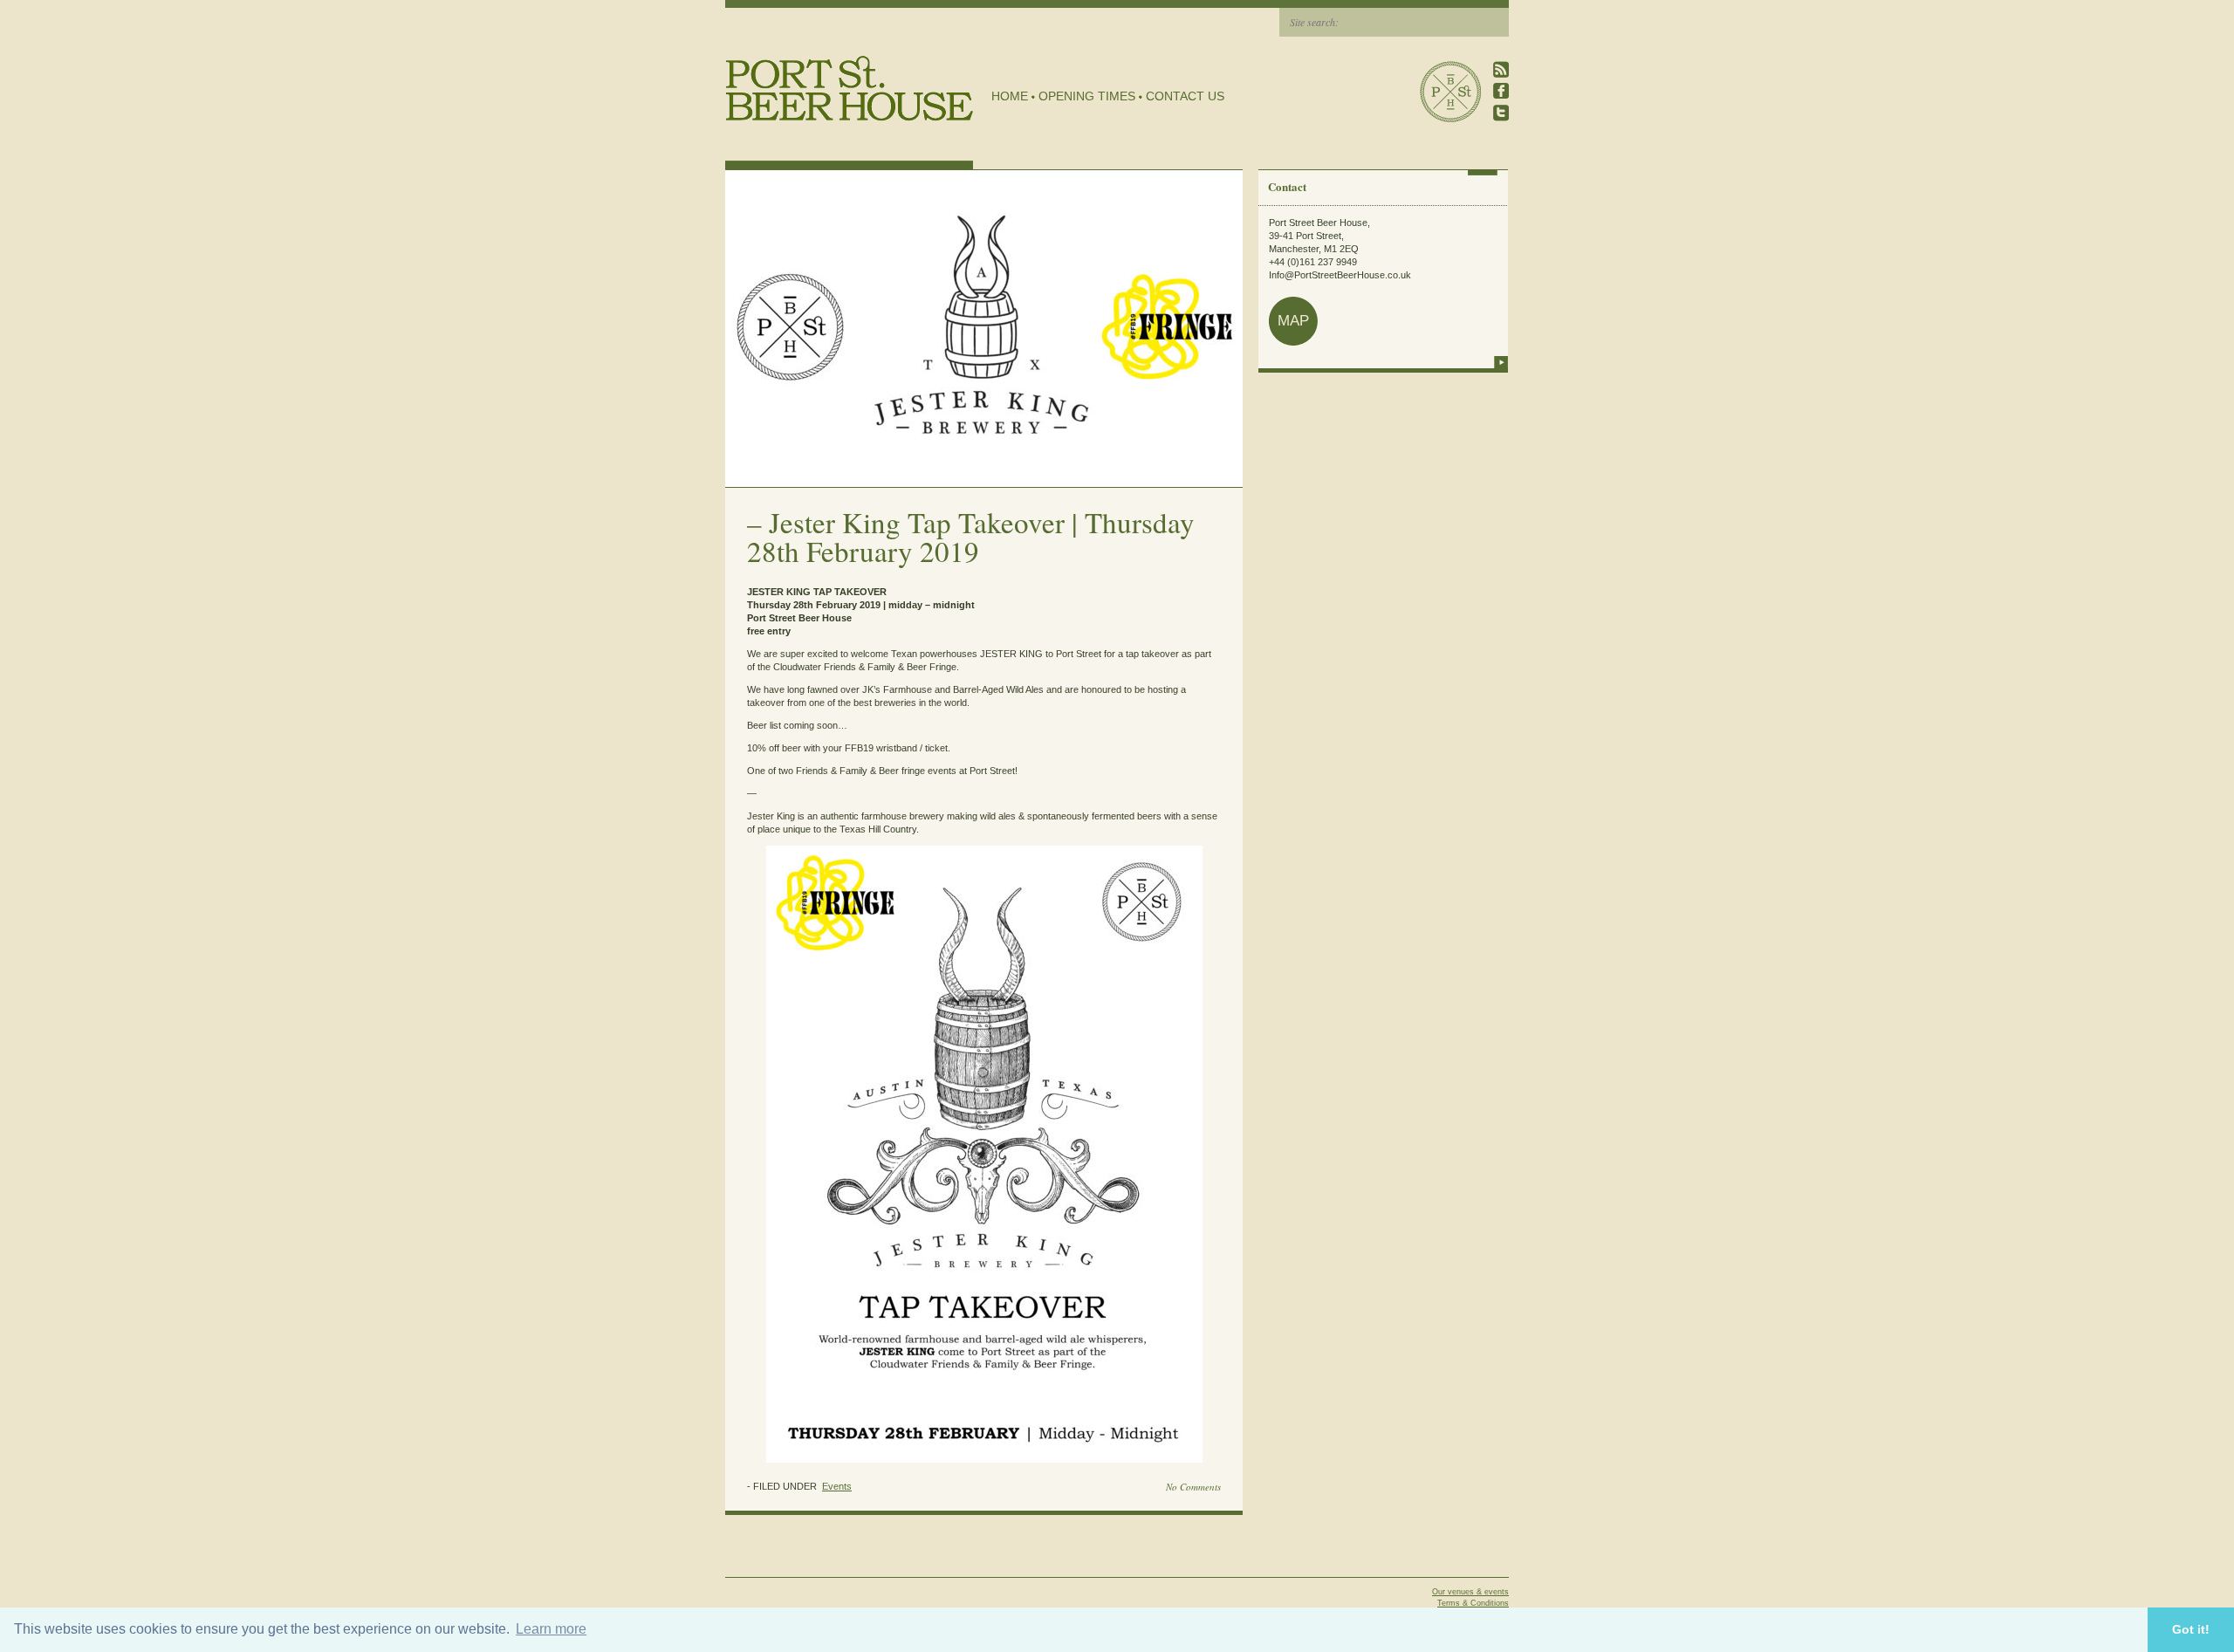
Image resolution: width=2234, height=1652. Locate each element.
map (1293, 321)
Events (837, 1486)
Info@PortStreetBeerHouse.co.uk (1340, 275)
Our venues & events (1470, 1592)
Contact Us (1185, 96)
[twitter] (1501, 113)
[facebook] (1501, 91)
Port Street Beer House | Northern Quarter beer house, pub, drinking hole (850, 89)
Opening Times (1087, 96)
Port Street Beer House (1450, 92)
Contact (1287, 186)
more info (1501, 362)
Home (1010, 96)
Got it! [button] (2191, 1629)
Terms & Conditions (1473, 1603)
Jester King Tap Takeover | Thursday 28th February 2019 (971, 536)
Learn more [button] (551, 1629)
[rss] (1501, 69)
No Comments (1193, 1487)
